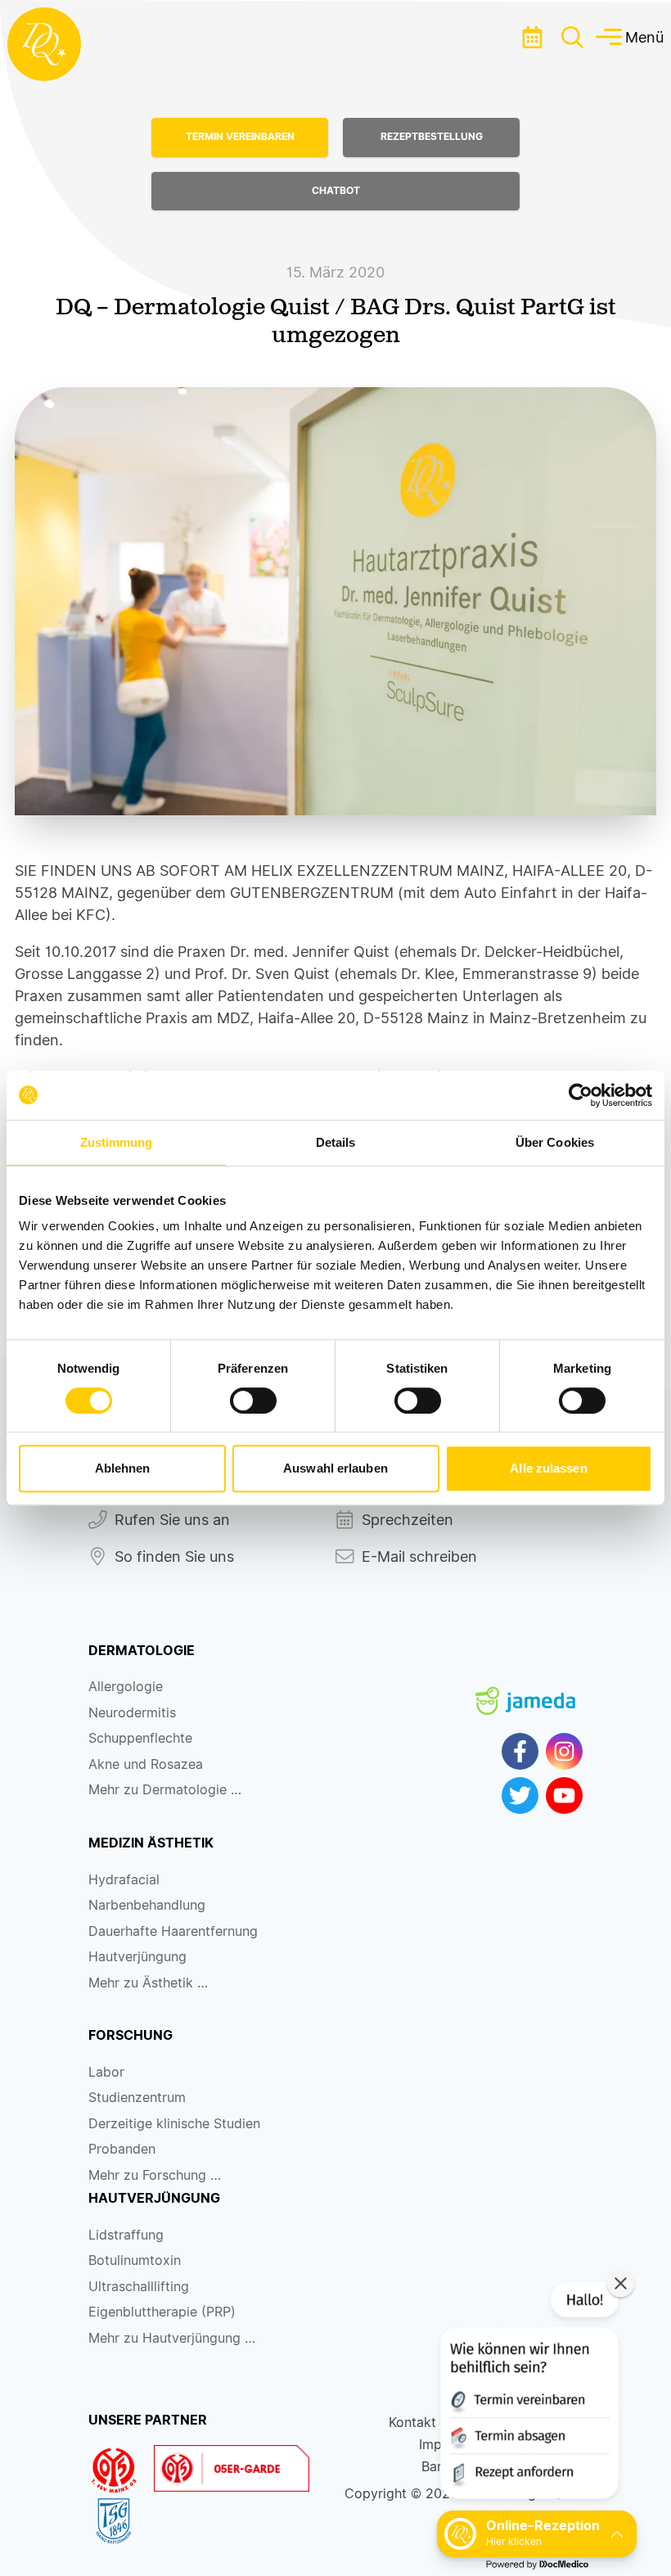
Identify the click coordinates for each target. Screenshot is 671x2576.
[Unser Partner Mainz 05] (121, 2470)
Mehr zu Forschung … (155, 2175)
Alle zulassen (548, 1468)
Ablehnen (123, 1468)
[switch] (253, 1401)
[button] (528, 2394)
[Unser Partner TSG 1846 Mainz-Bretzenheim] (121, 2521)
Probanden (122, 2149)
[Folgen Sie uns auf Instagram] (564, 1751)
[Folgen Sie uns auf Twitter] (520, 1796)
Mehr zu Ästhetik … (148, 1983)
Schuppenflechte (140, 1738)
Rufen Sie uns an (172, 1520)
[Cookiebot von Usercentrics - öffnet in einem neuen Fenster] (581, 1095)
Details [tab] (336, 1142)
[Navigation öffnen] (572, 37)
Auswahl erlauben (335, 1468)
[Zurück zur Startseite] (44, 44)
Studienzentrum (137, 2098)
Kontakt (412, 2423)
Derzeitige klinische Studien (174, 2124)
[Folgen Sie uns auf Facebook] (520, 1751)
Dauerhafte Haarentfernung (173, 1931)
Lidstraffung (126, 2235)
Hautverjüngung (137, 1957)
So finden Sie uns (174, 1556)
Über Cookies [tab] (555, 1142)
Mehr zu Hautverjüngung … (172, 2338)
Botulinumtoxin (135, 2260)
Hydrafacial (124, 1880)
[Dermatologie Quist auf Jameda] (525, 1687)
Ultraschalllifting (139, 2287)
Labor (106, 2072)
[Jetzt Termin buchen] (532, 37)
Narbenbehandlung (147, 1905)
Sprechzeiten (408, 1520)
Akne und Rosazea (146, 1764)
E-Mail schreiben (419, 1556)
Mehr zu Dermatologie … (165, 1790)
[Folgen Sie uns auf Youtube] (564, 1796)
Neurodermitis (132, 1713)
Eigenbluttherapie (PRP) (162, 2312)
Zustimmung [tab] (117, 1142)
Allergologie (126, 1687)
